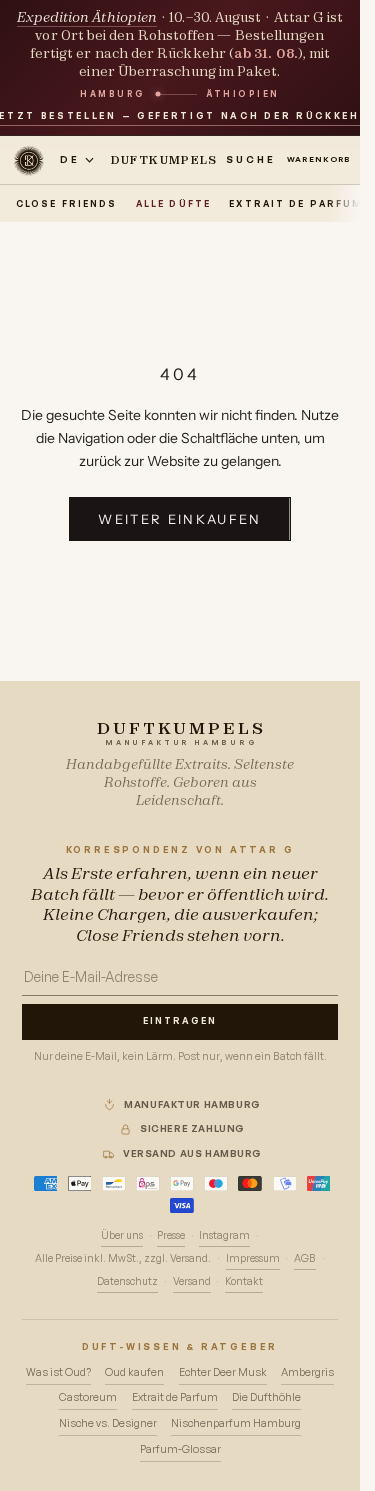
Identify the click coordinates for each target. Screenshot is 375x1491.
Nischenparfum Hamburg (236, 1423)
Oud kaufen (134, 1372)
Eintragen (180, 1020)
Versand (192, 1281)
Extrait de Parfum (296, 203)
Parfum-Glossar (180, 1449)
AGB (305, 1258)
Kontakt (244, 1281)
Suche (251, 159)
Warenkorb (323, 159)
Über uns (122, 1235)
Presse (171, 1235)
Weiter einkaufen (179, 519)
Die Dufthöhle (266, 1397)
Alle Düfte (173, 203)
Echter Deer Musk (223, 1372)
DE (70, 159)
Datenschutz (127, 1281)
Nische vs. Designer (108, 1423)
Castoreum (88, 1397)
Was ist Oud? (58, 1372)
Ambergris (307, 1372)
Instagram (224, 1235)
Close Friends (66, 203)
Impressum (253, 1258)
